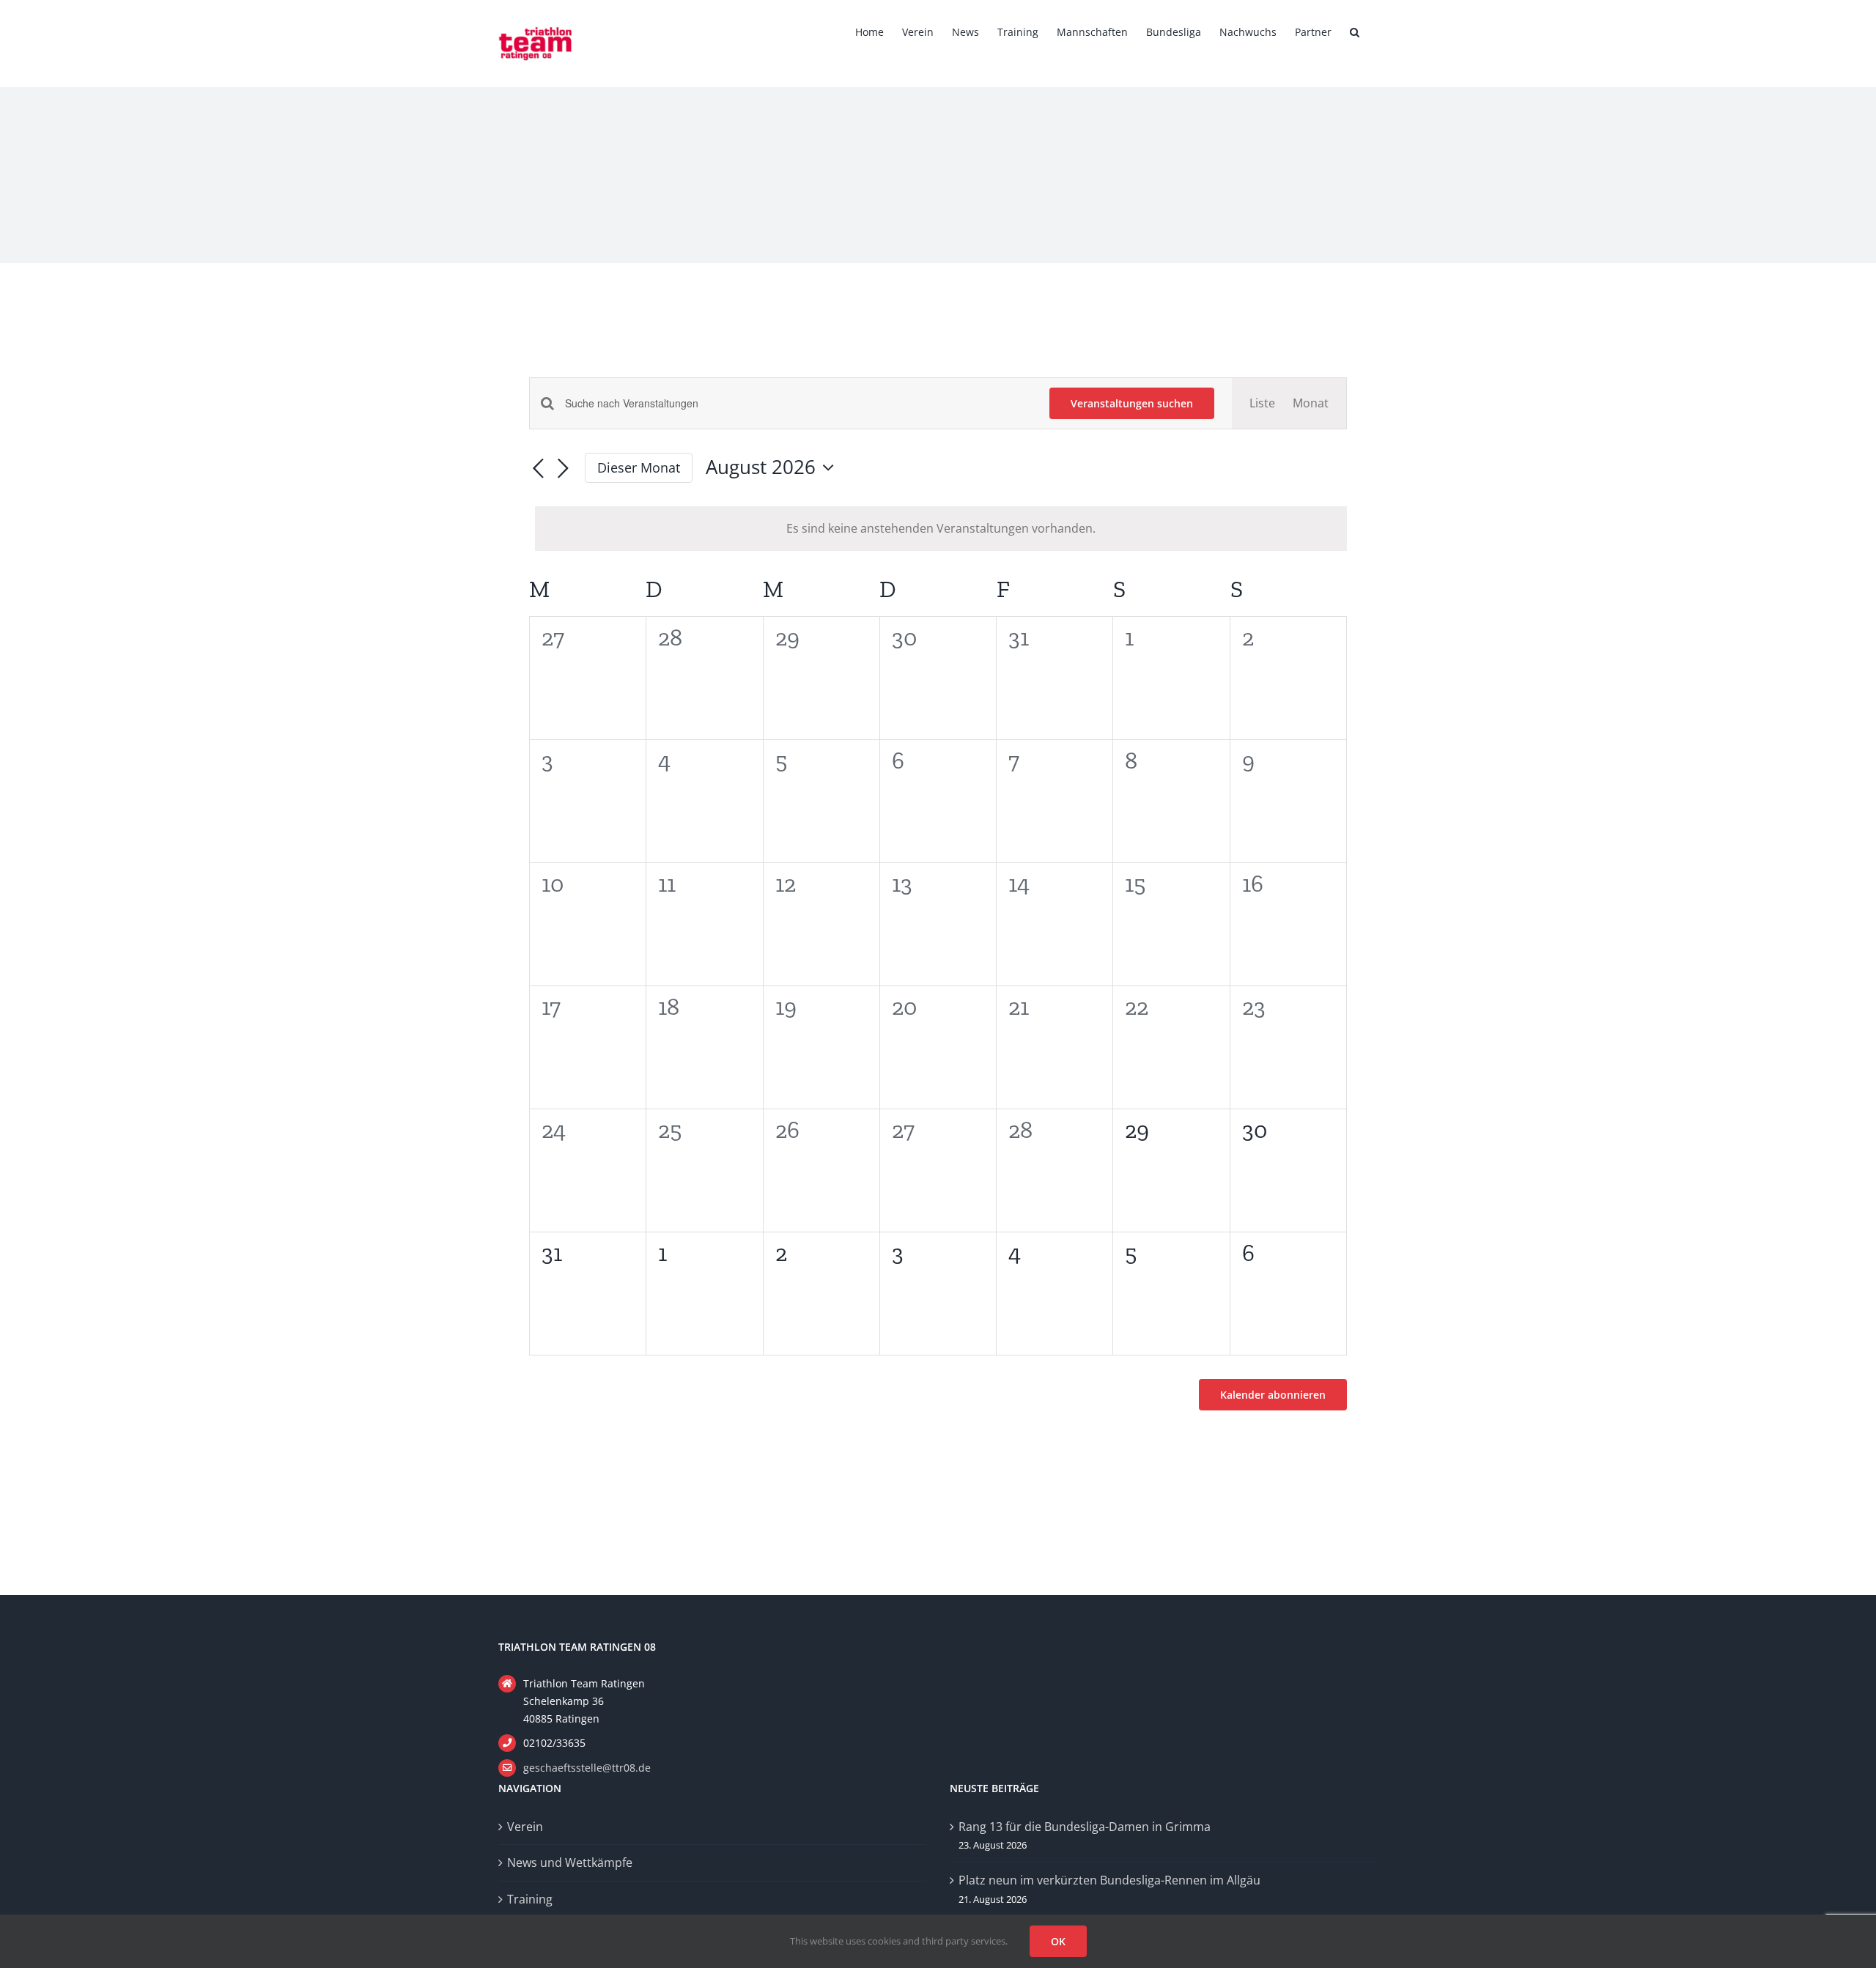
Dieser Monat (639, 467)
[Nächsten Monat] (563, 469)
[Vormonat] (538, 469)
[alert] (941, 529)
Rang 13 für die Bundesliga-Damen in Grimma (1085, 1827)
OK (1058, 1941)
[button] (1355, 31)
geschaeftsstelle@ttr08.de (587, 1768)
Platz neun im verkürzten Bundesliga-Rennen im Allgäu (1109, 1880)
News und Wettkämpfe (570, 1862)
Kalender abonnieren (1273, 1395)
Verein (525, 1827)
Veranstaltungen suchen (1132, 403)
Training (530, 1899)
